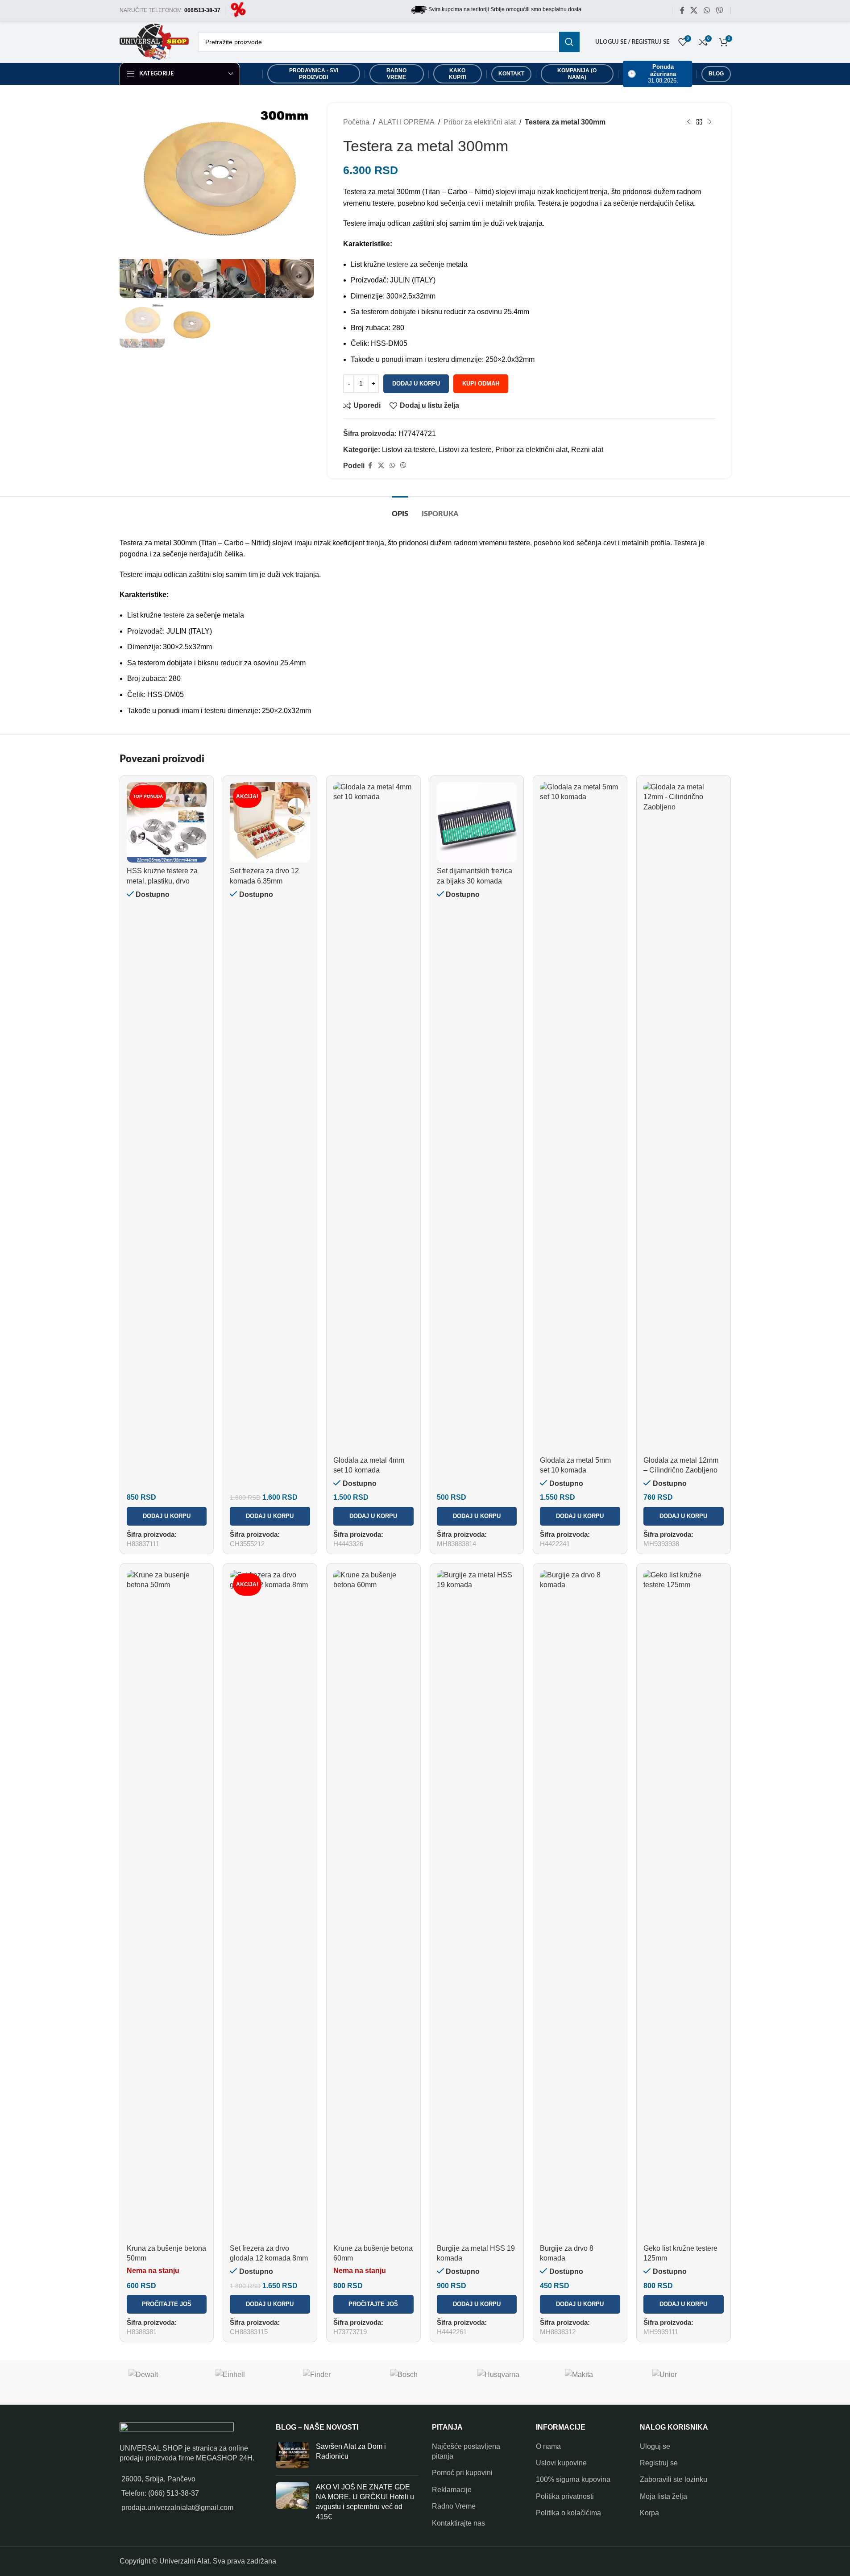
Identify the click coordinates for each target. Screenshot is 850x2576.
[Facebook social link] (682, 10)
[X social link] (694, 10)
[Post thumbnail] (292, 2455)
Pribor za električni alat (480, 122)
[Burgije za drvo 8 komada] (580, 1905)
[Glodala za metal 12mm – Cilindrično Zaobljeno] (684, 1117)
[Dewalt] (163, 2382)
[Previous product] (688, 122)
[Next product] (710, 122)
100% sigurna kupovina (573, 2479)
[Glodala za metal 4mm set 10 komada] (373, 1117)
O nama (548, 2446)
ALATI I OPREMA (406, 122)
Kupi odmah (481, 384)
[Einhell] (250, 2382)
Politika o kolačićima (568, 2513)
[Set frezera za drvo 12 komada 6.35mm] (270, 822)
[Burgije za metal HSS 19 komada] (477, 1905)
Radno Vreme (454, 2506)
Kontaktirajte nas (458, 2523)
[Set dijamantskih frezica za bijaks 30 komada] (477, 822)
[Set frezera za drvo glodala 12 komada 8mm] (270, 1905)
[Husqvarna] (512, 2382)
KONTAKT (511, 74)
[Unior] (687, 2382)
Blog (716, 74)
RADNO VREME (396, 74)
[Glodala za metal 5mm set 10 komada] (580, 1117)
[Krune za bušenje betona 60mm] (373, 1905)
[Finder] (338, 2382)
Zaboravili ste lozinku (674, 2479)
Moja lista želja (663, 2496)
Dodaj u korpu (416, 384)
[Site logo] (238, 10)
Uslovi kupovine (561, 2463)
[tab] (400, 510)
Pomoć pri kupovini (462, 2473)
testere (398, 264)
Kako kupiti (458, 74)
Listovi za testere (408, 450)
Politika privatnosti (565, 2496)
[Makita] (600, 2382)
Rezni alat (587, 450)
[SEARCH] (569, 42)
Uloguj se (655, 2446)
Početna (356, 122)
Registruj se (659, 2463)
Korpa (649, 2513)
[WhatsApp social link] (707, 10)
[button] (167, 1516)
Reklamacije (452, 2490)
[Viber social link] (719, 10)
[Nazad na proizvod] (699, 122)
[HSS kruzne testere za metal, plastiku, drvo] (167, 822)
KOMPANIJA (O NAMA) (577, 74)
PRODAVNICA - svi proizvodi (314, 74)
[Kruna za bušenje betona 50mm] (167, 1905)
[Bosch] (425, 2382)
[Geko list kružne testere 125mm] (684, 1905)
